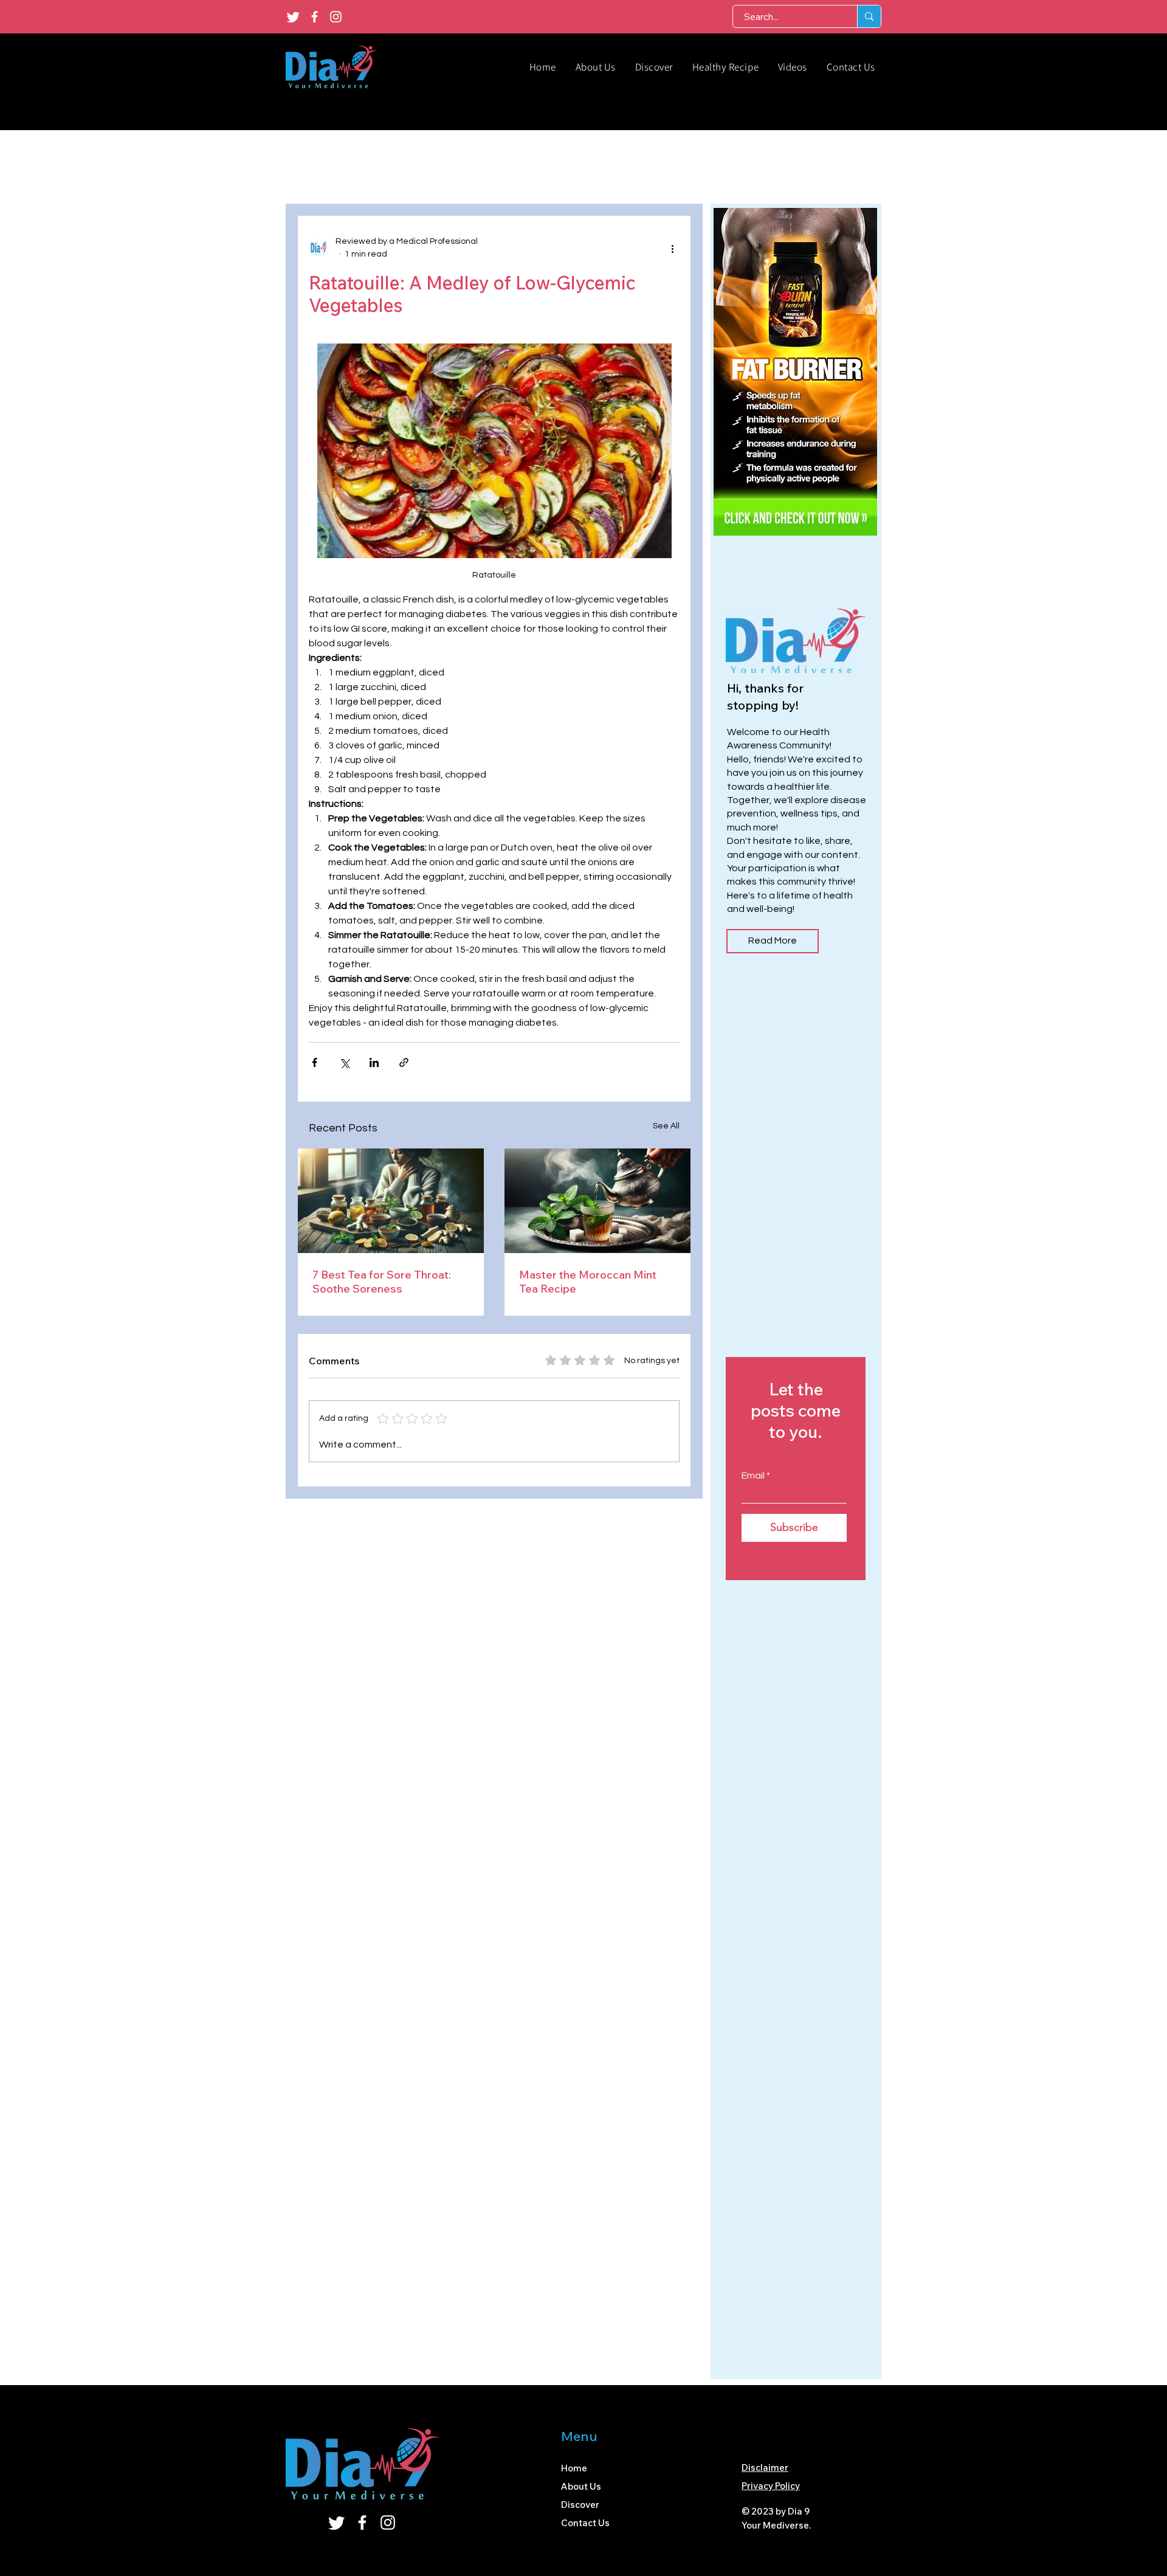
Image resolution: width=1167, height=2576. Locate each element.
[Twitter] (293, 17)
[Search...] (869, 16)
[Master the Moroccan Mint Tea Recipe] (597, 1201)
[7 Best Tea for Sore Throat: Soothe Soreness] (391, 1201)
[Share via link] (404, 1062)
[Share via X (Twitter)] (344, 1062)
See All (666, 1126)
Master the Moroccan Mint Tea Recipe (588, 1282)
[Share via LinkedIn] (374, 1062)
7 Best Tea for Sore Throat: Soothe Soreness (382, 1282)
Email (753, 1476)
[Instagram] (336, 17)
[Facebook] (315, 17)
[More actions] (672, 248)
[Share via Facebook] (315, 1062)
